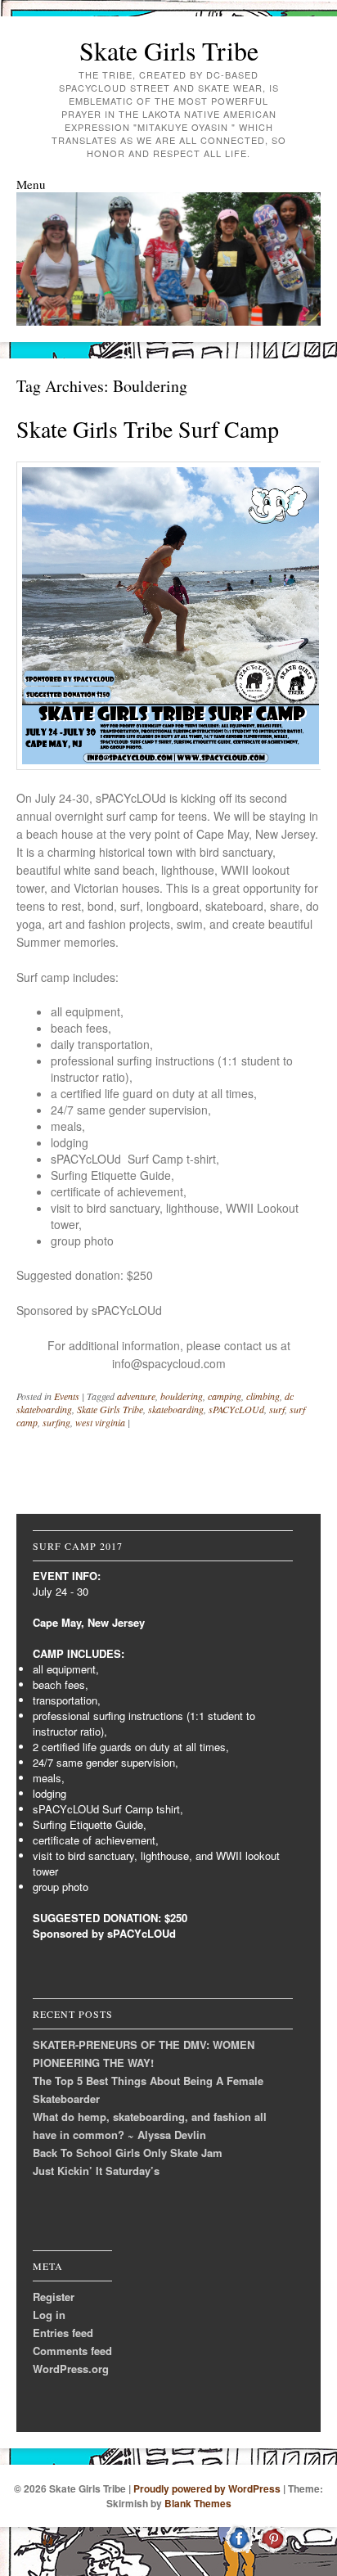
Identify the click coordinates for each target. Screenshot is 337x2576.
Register (54, 2297)
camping (225, 1396)
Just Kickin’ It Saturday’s (96, 2171)
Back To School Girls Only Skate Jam (128, 2153)
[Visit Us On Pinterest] (273, 2551)
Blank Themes (198, 2503)
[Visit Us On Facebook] (239, 2551)
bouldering (182, 1396)
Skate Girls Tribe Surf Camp (148, 429)
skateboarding (176, 1409)
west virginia (100, 1422)
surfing (56, 1422)
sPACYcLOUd (236, 1409)
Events (67, 1396)
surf (277, 1409)
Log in (49, 2315)
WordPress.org (71, 2369)
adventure (136, 1396)
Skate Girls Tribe (169, 50)
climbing (263, 1396)
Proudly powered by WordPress (207, 2488)
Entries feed (63, 2333)
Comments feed (72, 2351)
